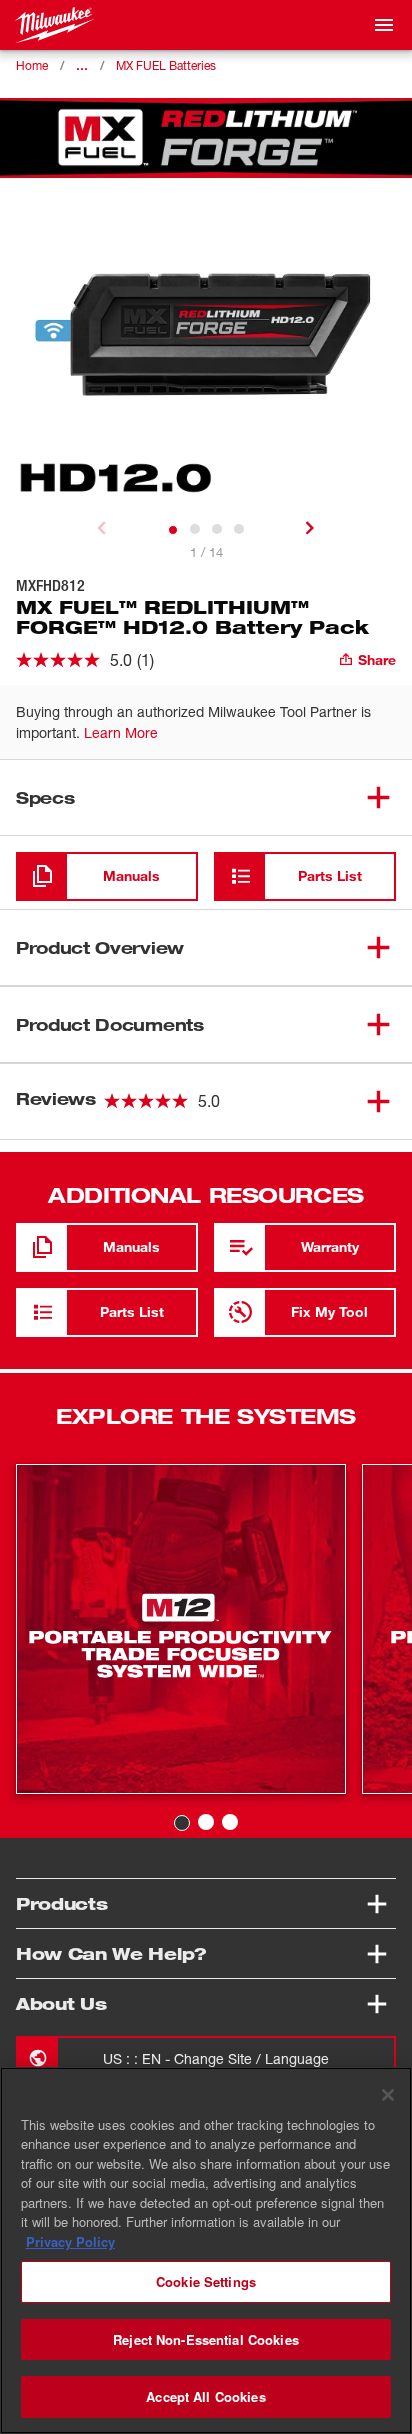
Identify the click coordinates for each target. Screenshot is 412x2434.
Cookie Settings (206, 2281)
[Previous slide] (102, 528)
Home (32, 65)
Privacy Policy (70, 2241)
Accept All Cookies (205, 2396)
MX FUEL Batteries (166, 65)
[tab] (173, 530)
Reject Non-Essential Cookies (206, 2339)
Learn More (121, 732)
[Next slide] (310, 528)
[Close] (388, 2095)
